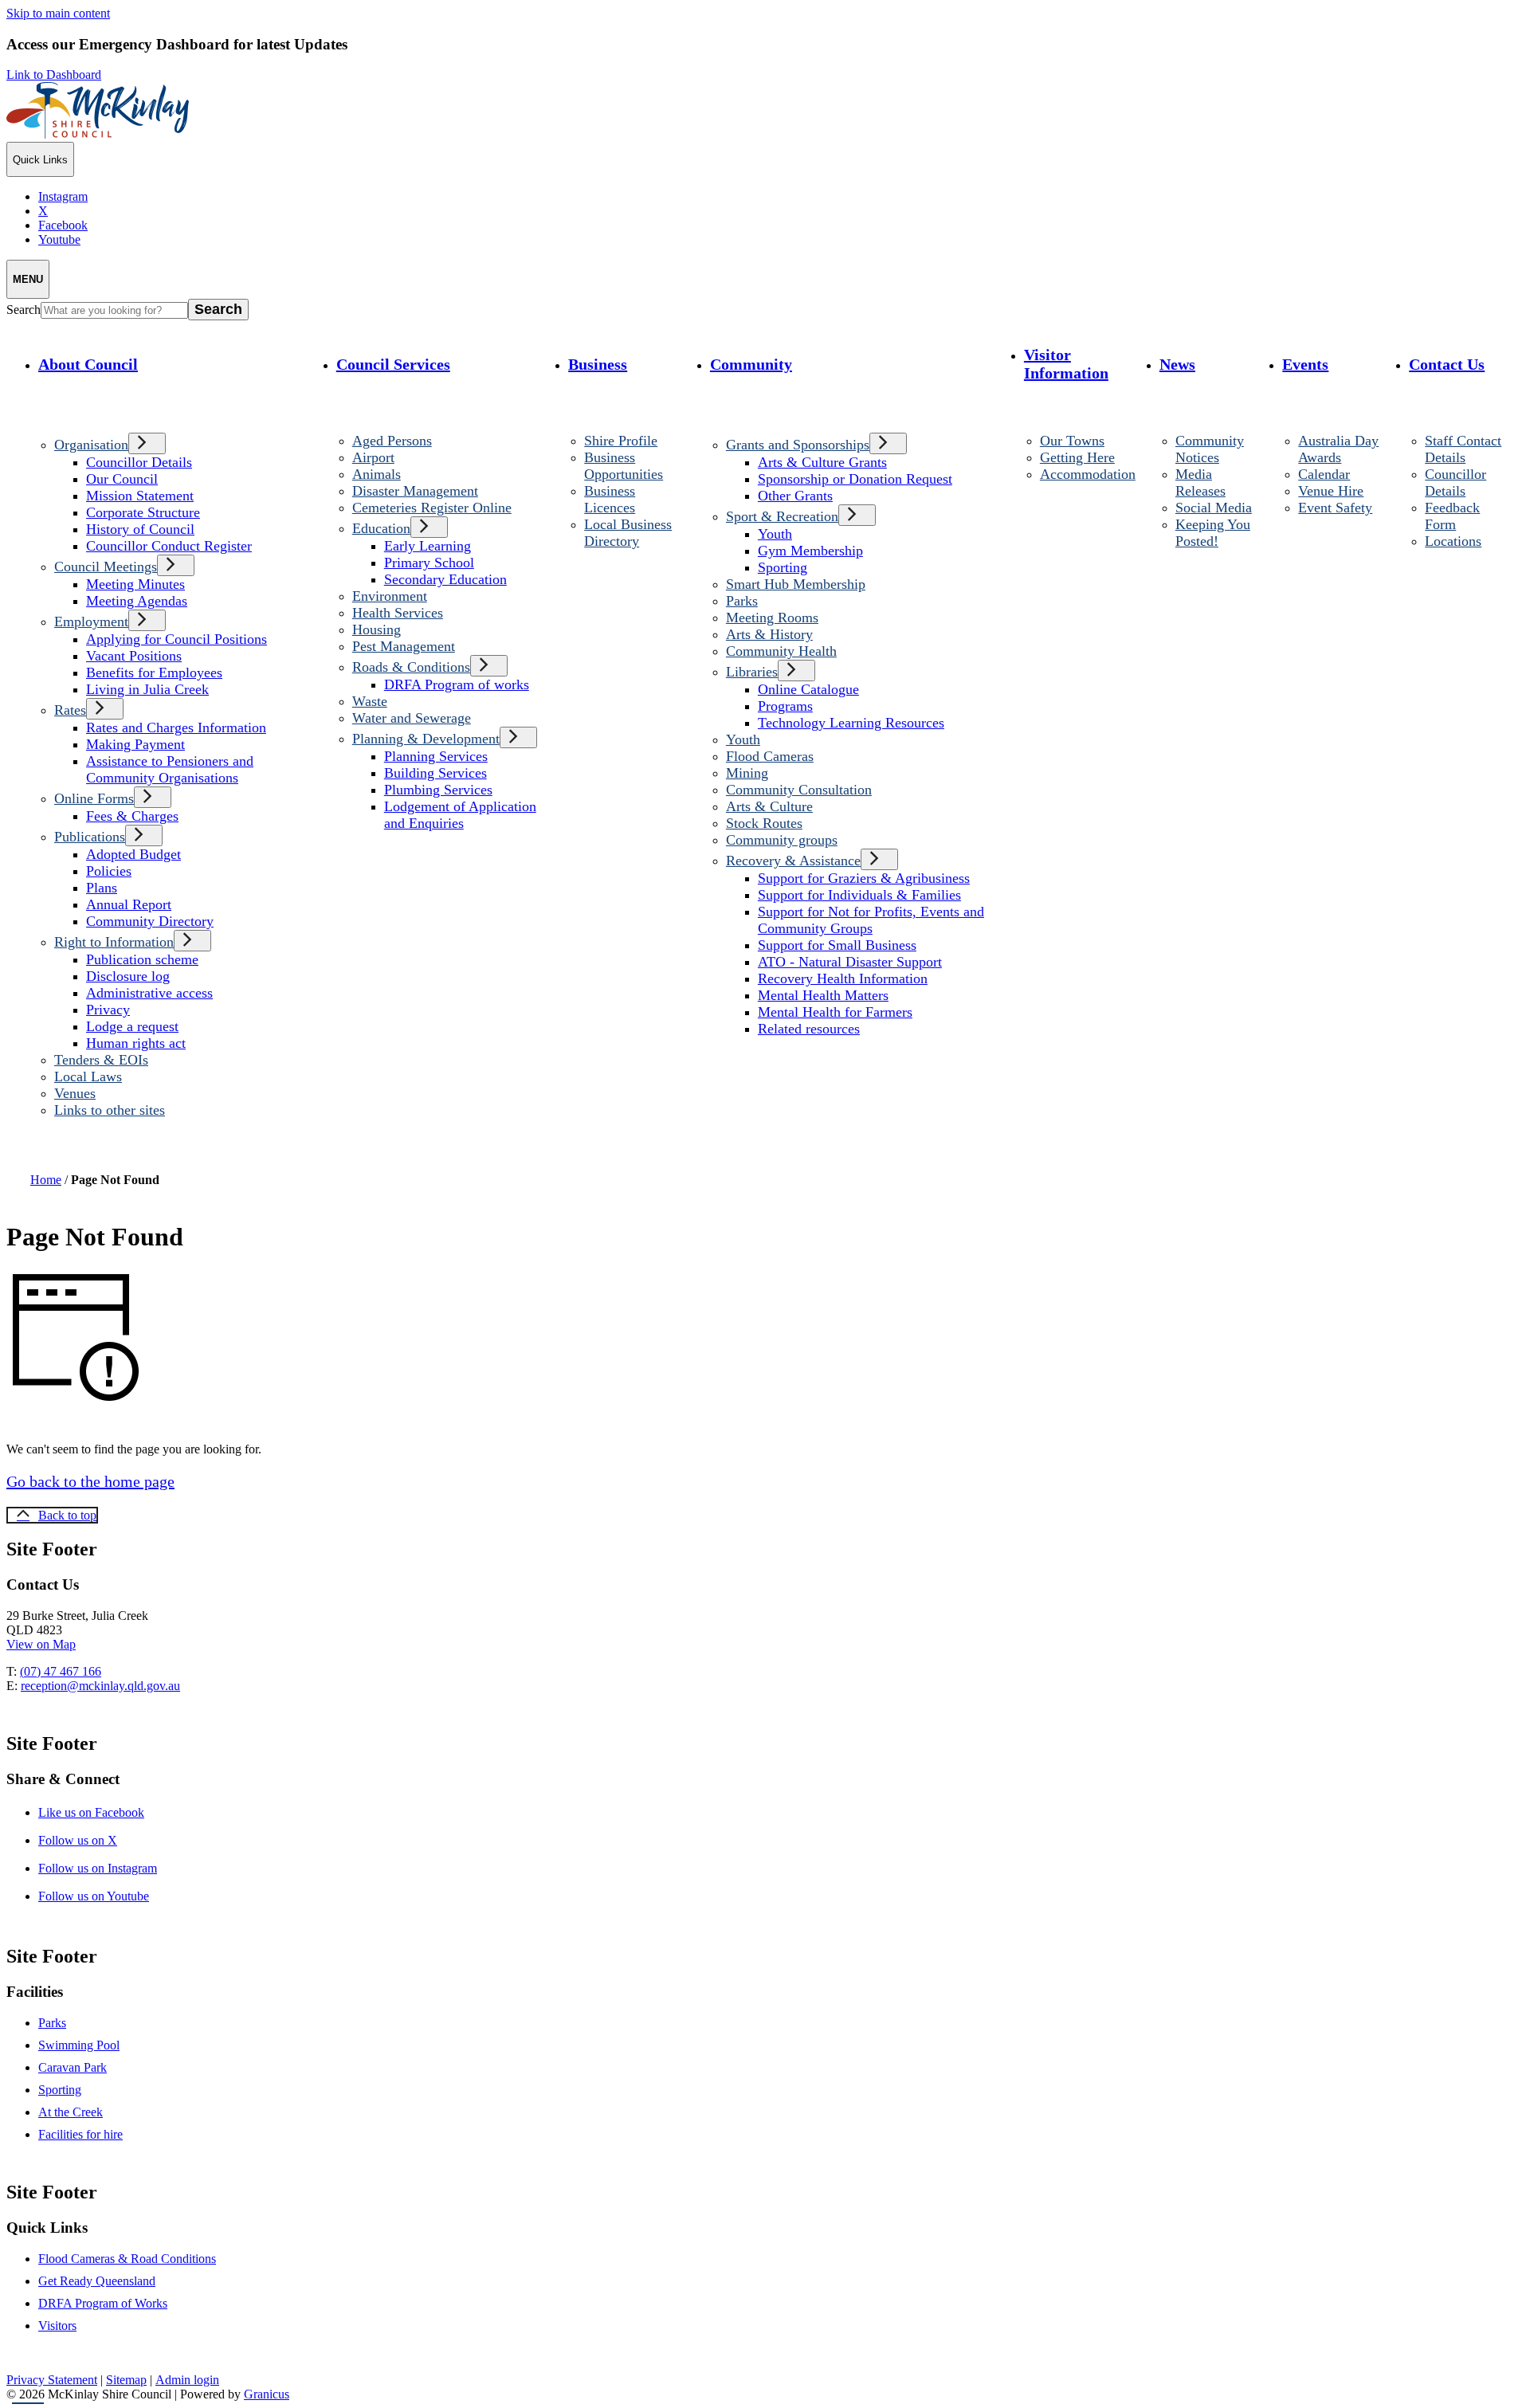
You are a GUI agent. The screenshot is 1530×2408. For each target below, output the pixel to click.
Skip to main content (58, 13)
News (1177, 364)
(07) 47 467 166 (61, 1671)
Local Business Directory (628, 533)
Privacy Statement (52, 2380)
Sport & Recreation (782, 516)
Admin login (187, 2380)
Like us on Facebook (105, 1812)
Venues (75, 1093)
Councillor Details (139, 462)
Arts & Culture (769, 806)
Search (24, 310)
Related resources (809, 1029)
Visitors (57, 2326)
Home (46, 1180)
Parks (742, 601)
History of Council (140, 529)
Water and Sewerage (412, 718)
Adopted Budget (133, 854)
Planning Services (436, 756)
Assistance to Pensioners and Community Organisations (170, 769)
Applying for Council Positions (177, 639)
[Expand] (57, 406)
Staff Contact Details (1463, 449)
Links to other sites (110, 1110)
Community (751, 364)
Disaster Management (415, 491)
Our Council (122, 479)
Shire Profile (621, 441)
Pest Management (404, 646)
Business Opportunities (624, 466)
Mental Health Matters (823, 995)
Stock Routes (764, 823)
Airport (373, 457)
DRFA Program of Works (103, 2303)
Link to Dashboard (54, 75)
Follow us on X (92, 1840)
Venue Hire (1331, 491)
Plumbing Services (438, 790)
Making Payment (135, 744)
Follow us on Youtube (108, 1896)
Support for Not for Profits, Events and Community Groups (871, 920)
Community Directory (150, 921)
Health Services (398, 613)
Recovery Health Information (843, 978)
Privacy (108, 1010)
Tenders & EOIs (101, 1060)
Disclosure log (128, 976)
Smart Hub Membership (796, 584)
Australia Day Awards (1338, 449)
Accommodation (1088, 474)
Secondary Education (445, 579)
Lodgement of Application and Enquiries (460, 815)
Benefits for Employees (154, 673)
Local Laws (88, 1077)
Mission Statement (140, 496)
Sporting (783, 567)
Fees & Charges (132, 816)
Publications (90, 837)
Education (381, 528)
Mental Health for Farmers (835, 1012)
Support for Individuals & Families (859, 895)
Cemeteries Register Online (432, 508)
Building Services (435, 773)
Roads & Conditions (411, 667)
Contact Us (1447, 364)
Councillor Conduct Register (169, 546)
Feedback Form (1452, 516)
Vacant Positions (134, 656)
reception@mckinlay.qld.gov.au (100, 1686)
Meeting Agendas (137, 601)
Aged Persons (392, 441)
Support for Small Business (837, 945)
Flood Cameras (770, 756)
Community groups (782, 840)
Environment (390, 596)
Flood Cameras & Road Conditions (127, 2259)
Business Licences (610, 499)
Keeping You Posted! (1213, 533)
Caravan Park (73, 2067)
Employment (91, 622)
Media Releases (1200, 482)
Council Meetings (106, 567)
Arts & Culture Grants (822, 462)
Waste (370, 701)
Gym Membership (810, 551)
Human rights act (136, 1043)
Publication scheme (142, 959)
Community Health (781, 651)
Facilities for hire (80, 2134)
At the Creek (71, 2112)
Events (1305, 364)
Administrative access (149, 993)
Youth (775, 534)
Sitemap (126, 2380)
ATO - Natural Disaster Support (850, 962)
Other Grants (795, 496)
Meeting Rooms (772, 618)
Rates (70, 710)
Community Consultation (799, 790)
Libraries (752, 672)
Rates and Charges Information (176, 727)
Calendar (1324, 474)
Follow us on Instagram (112, 1868)
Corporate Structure (143, 512)
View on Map (41, 1644)
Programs (785, 706)
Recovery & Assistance (793, 861)
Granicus (267, 2394)
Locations (1453, 541)
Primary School (429, 563)
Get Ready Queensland (97, 2281)
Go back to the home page (90, 1481)
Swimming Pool (79, 2045)
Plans (102, 888)
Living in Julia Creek (147, 689)
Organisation (91, 445)
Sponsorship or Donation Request (855, 479)
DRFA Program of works (457, 684)
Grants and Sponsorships (798, 445)
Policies (109, 871)
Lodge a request (132, 1026)
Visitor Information (1066, 364)
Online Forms (94, 798)
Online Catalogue (808, 689)
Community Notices (1210, 449)
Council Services (393, 364)
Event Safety (1335, 508)
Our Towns (1072, 441)
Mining (747, 773)
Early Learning (428, 546)
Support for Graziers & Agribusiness (864, 878)
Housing (377, 629)
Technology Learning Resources (851, 723)
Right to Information (114, 942)
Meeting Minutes (135, 584)
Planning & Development (426, 739)
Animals (377, 474)
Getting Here (1077, 457)
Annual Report (129, 904)
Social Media (1214, 508)
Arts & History (769, 634)
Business (598, 364)
